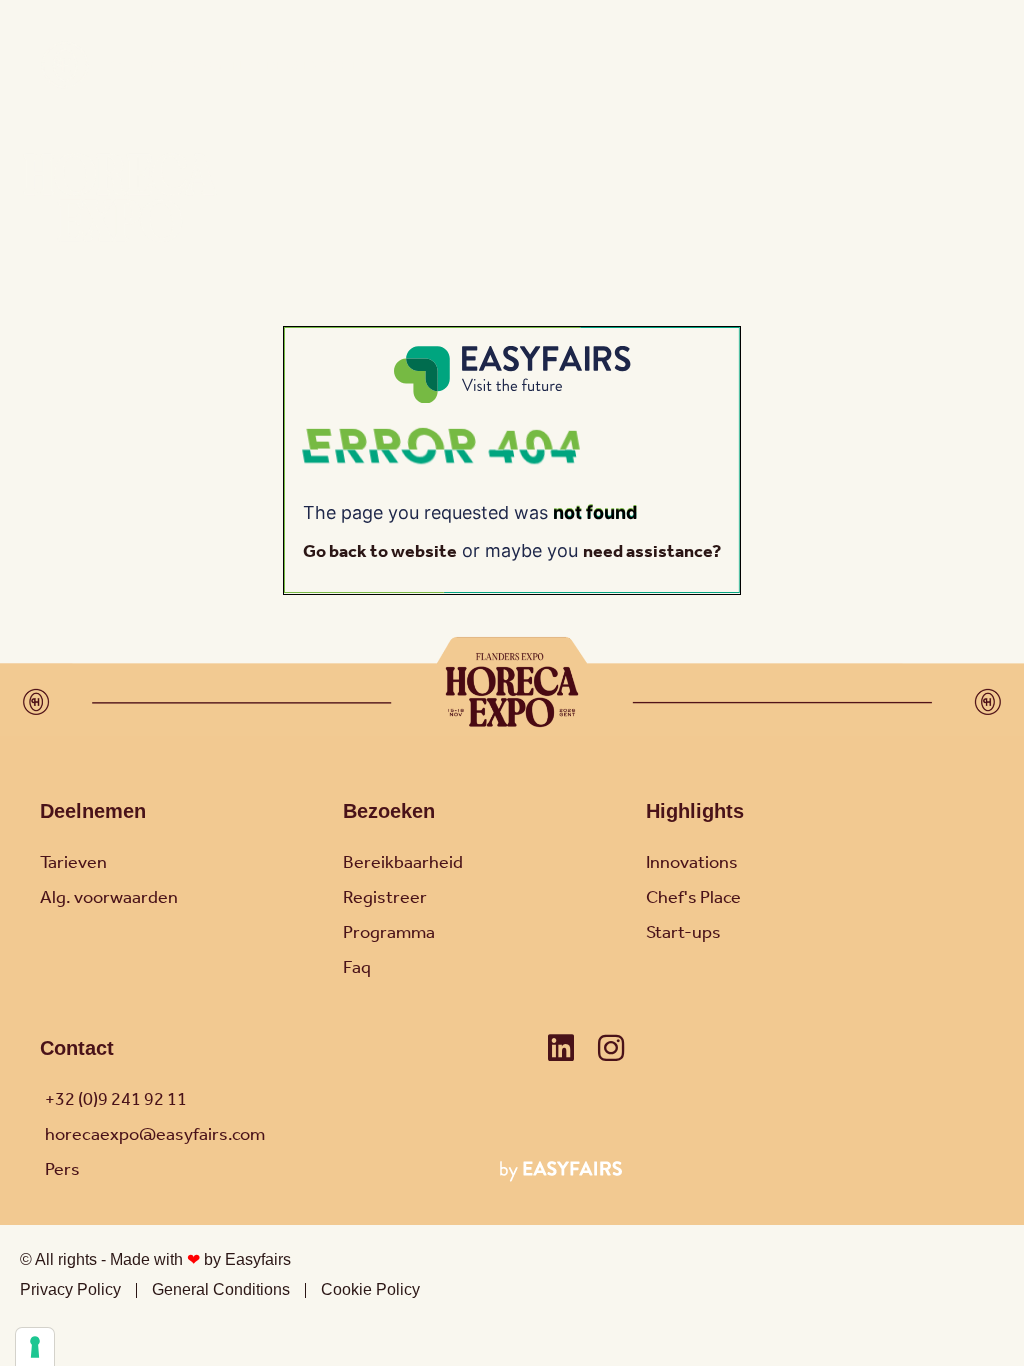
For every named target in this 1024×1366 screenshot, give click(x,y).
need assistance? (652, 552)
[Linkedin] (561, 1048)
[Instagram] (611, 1048)
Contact (77, 1048)
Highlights (695, 811)
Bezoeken (389, 811)
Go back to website (380, 552)
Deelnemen (93, 811)
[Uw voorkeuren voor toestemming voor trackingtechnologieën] (35, 1347)
